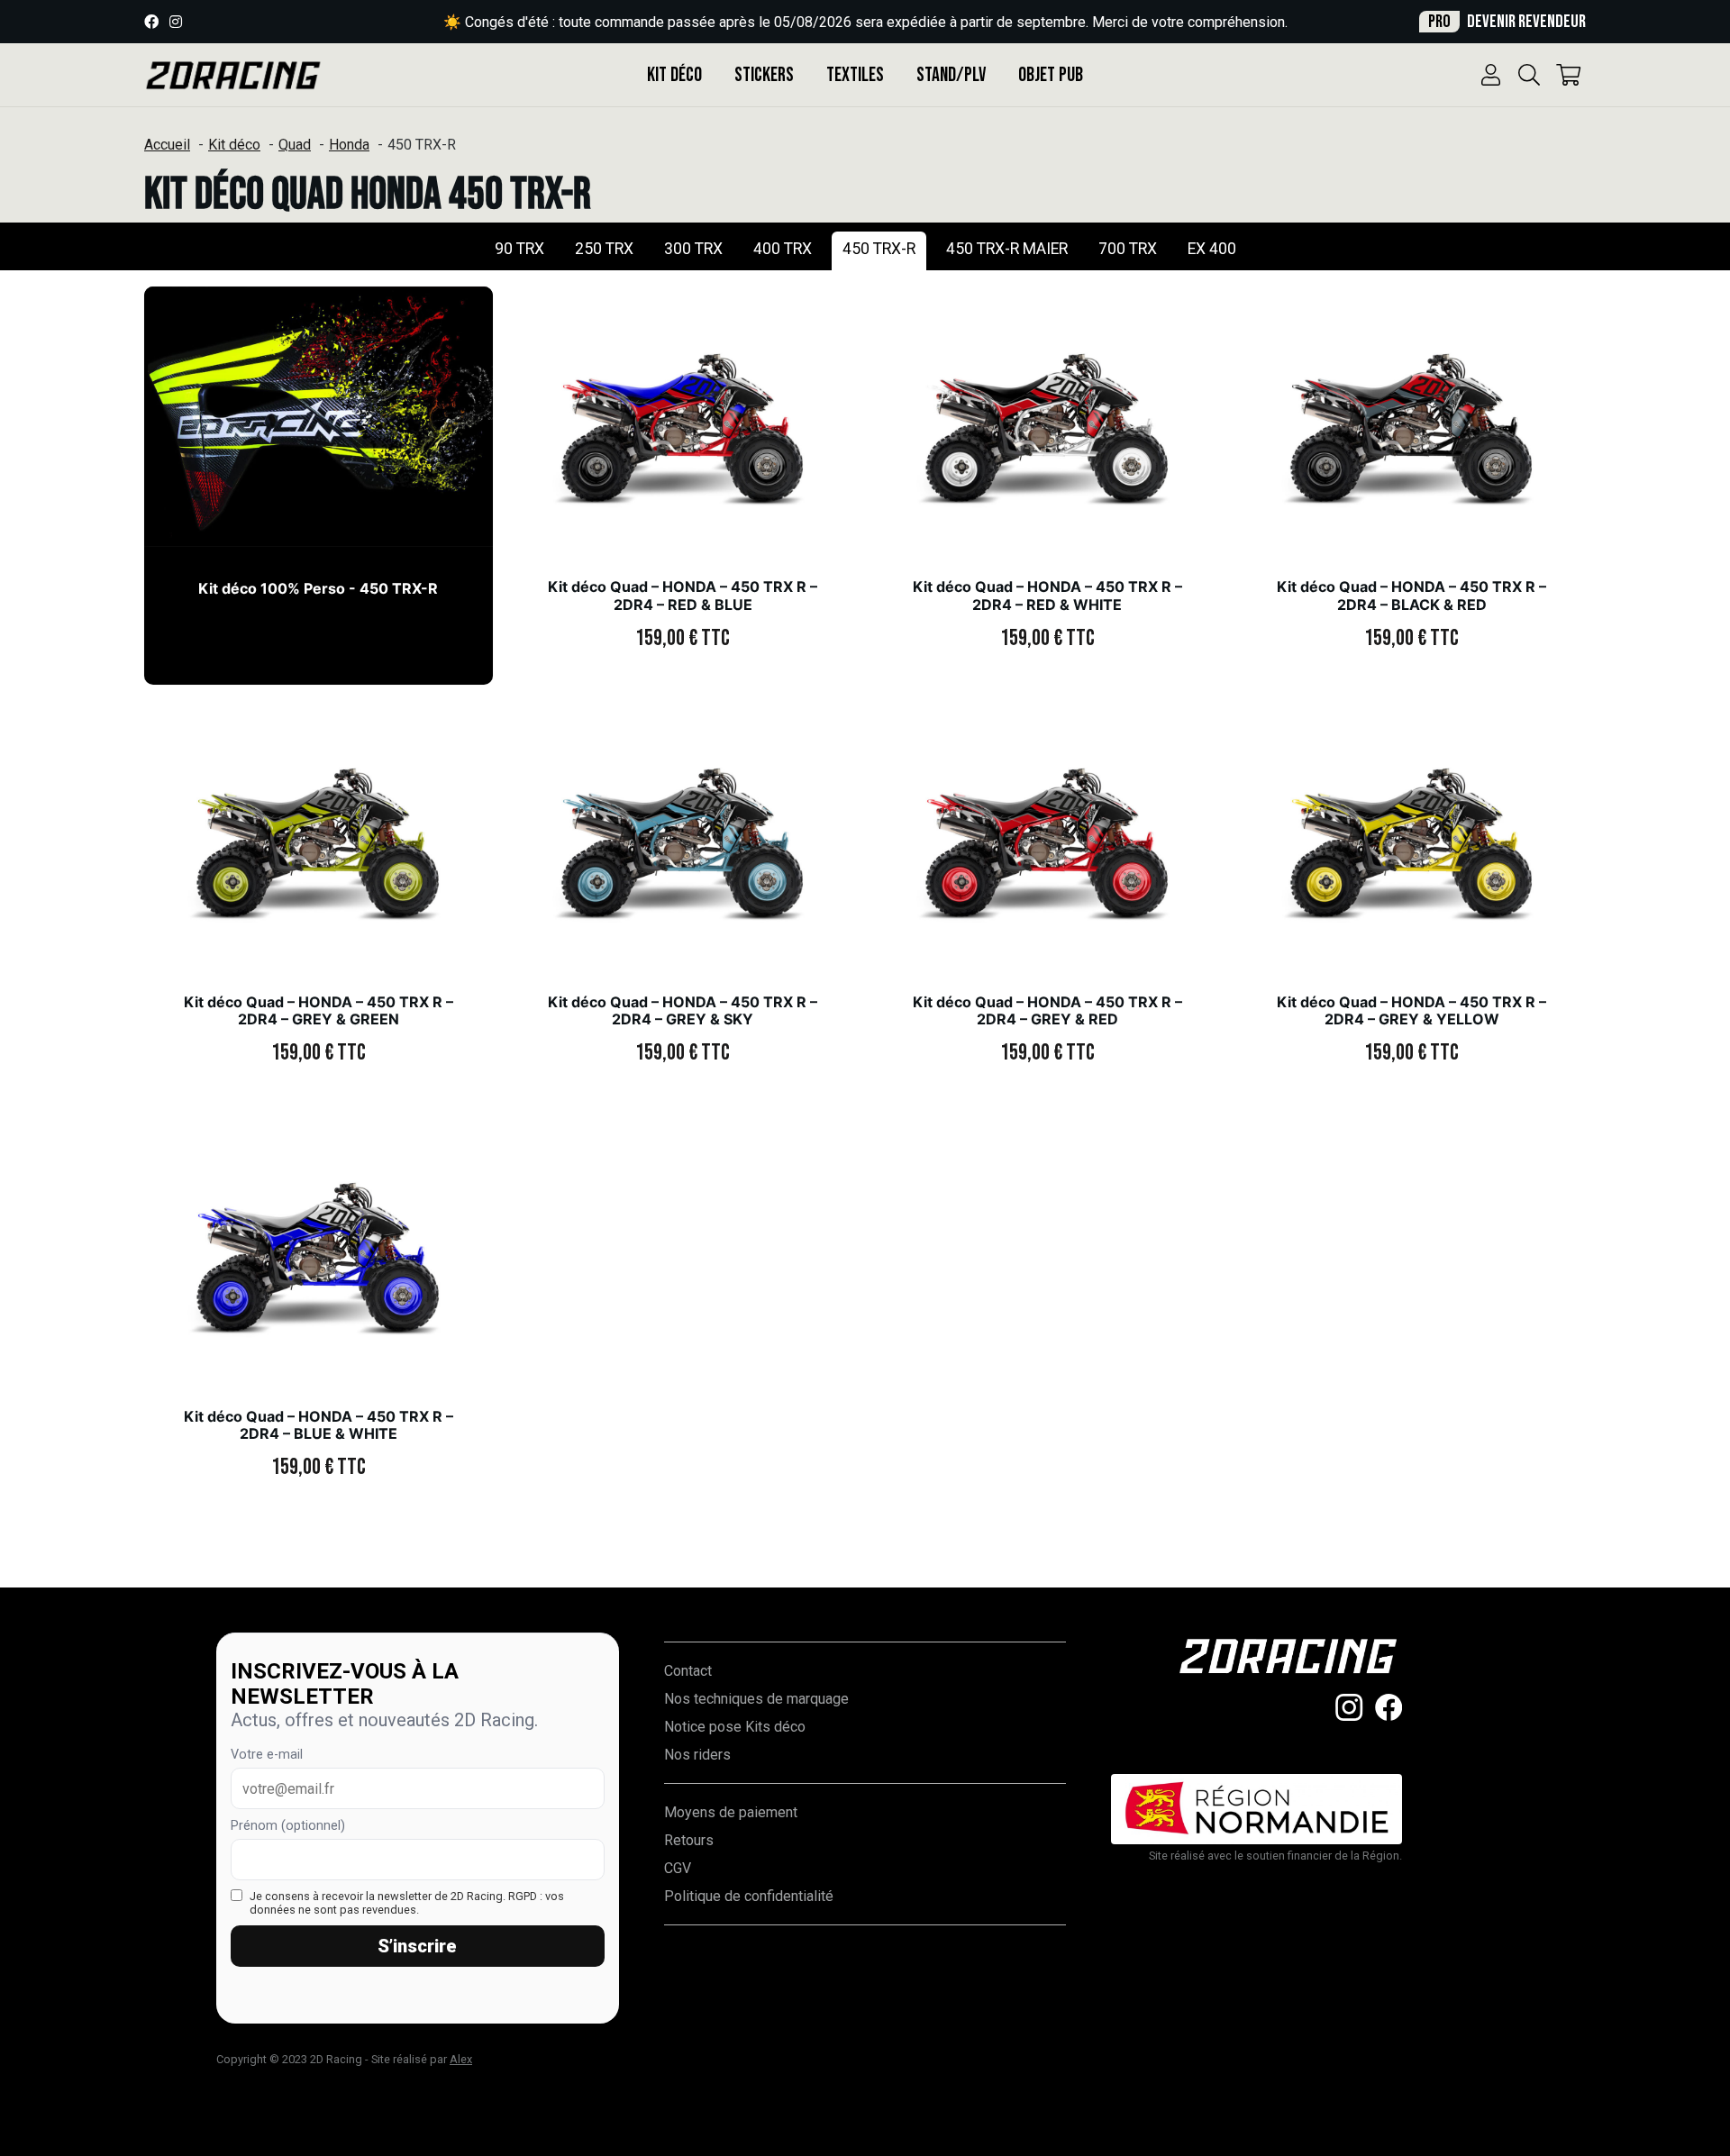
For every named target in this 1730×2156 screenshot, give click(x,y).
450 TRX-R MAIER (1007, 249)
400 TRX (783, 249)
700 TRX (1128, 249)
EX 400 (1212, 249)
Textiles (855, 75)
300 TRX (693, 249)
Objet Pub (1051, 75)
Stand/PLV (951, 75)
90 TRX (519, 249)
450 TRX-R (879, 249)
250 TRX (604, 249)
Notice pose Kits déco (735, 1727)
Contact (688, 1671)
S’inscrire (417, 1946)
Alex (461, 2059)
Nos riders (697, 1755)
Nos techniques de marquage (756, 1699)
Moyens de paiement (731, 1812)
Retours (689, 1840)
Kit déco (674, 75)
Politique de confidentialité (749, 1896)
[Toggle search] (1529, 75)
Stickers (764, 75)
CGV (678, 1868)
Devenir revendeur (1507, 22)
